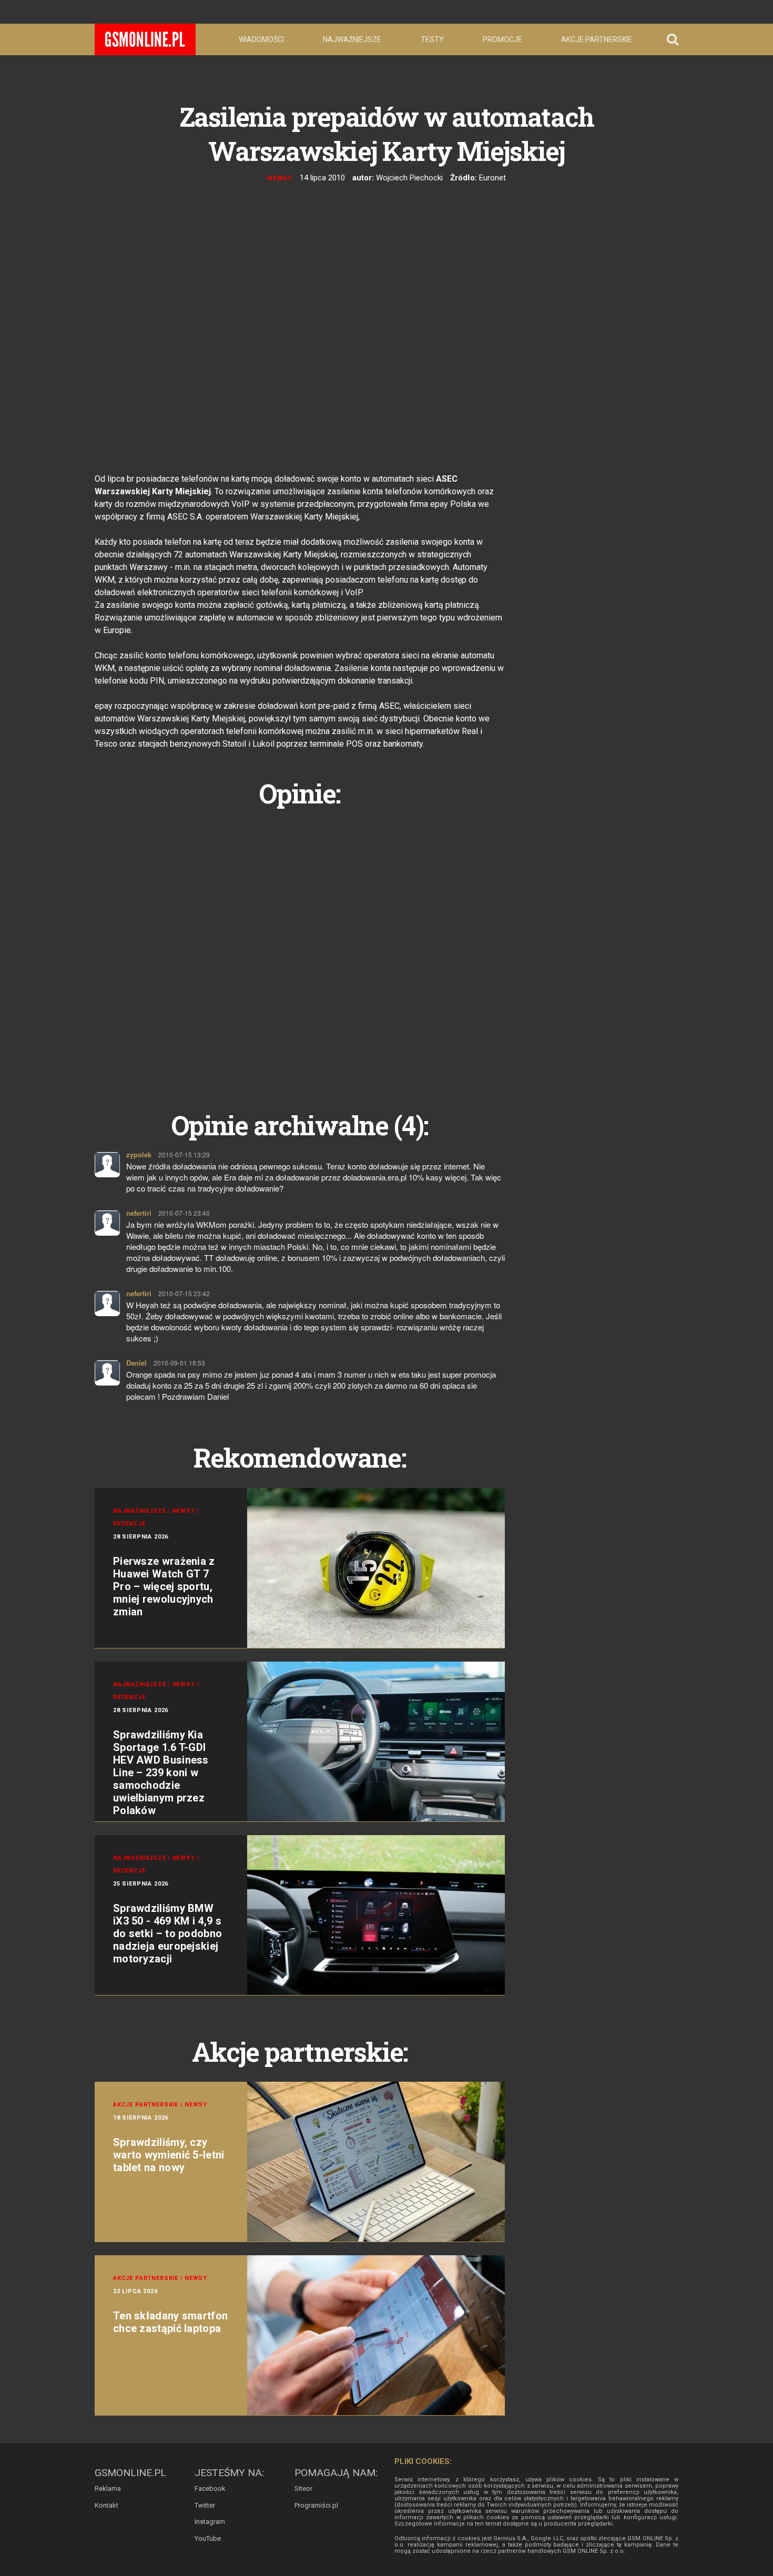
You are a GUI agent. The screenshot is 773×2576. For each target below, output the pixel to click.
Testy (432, 39)
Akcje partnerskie (597, 39)
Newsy (280, 178)
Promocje (502, 39)
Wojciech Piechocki (409, 178)
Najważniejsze (352, 39)
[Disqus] (300, 947)
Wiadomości (261, 39)
